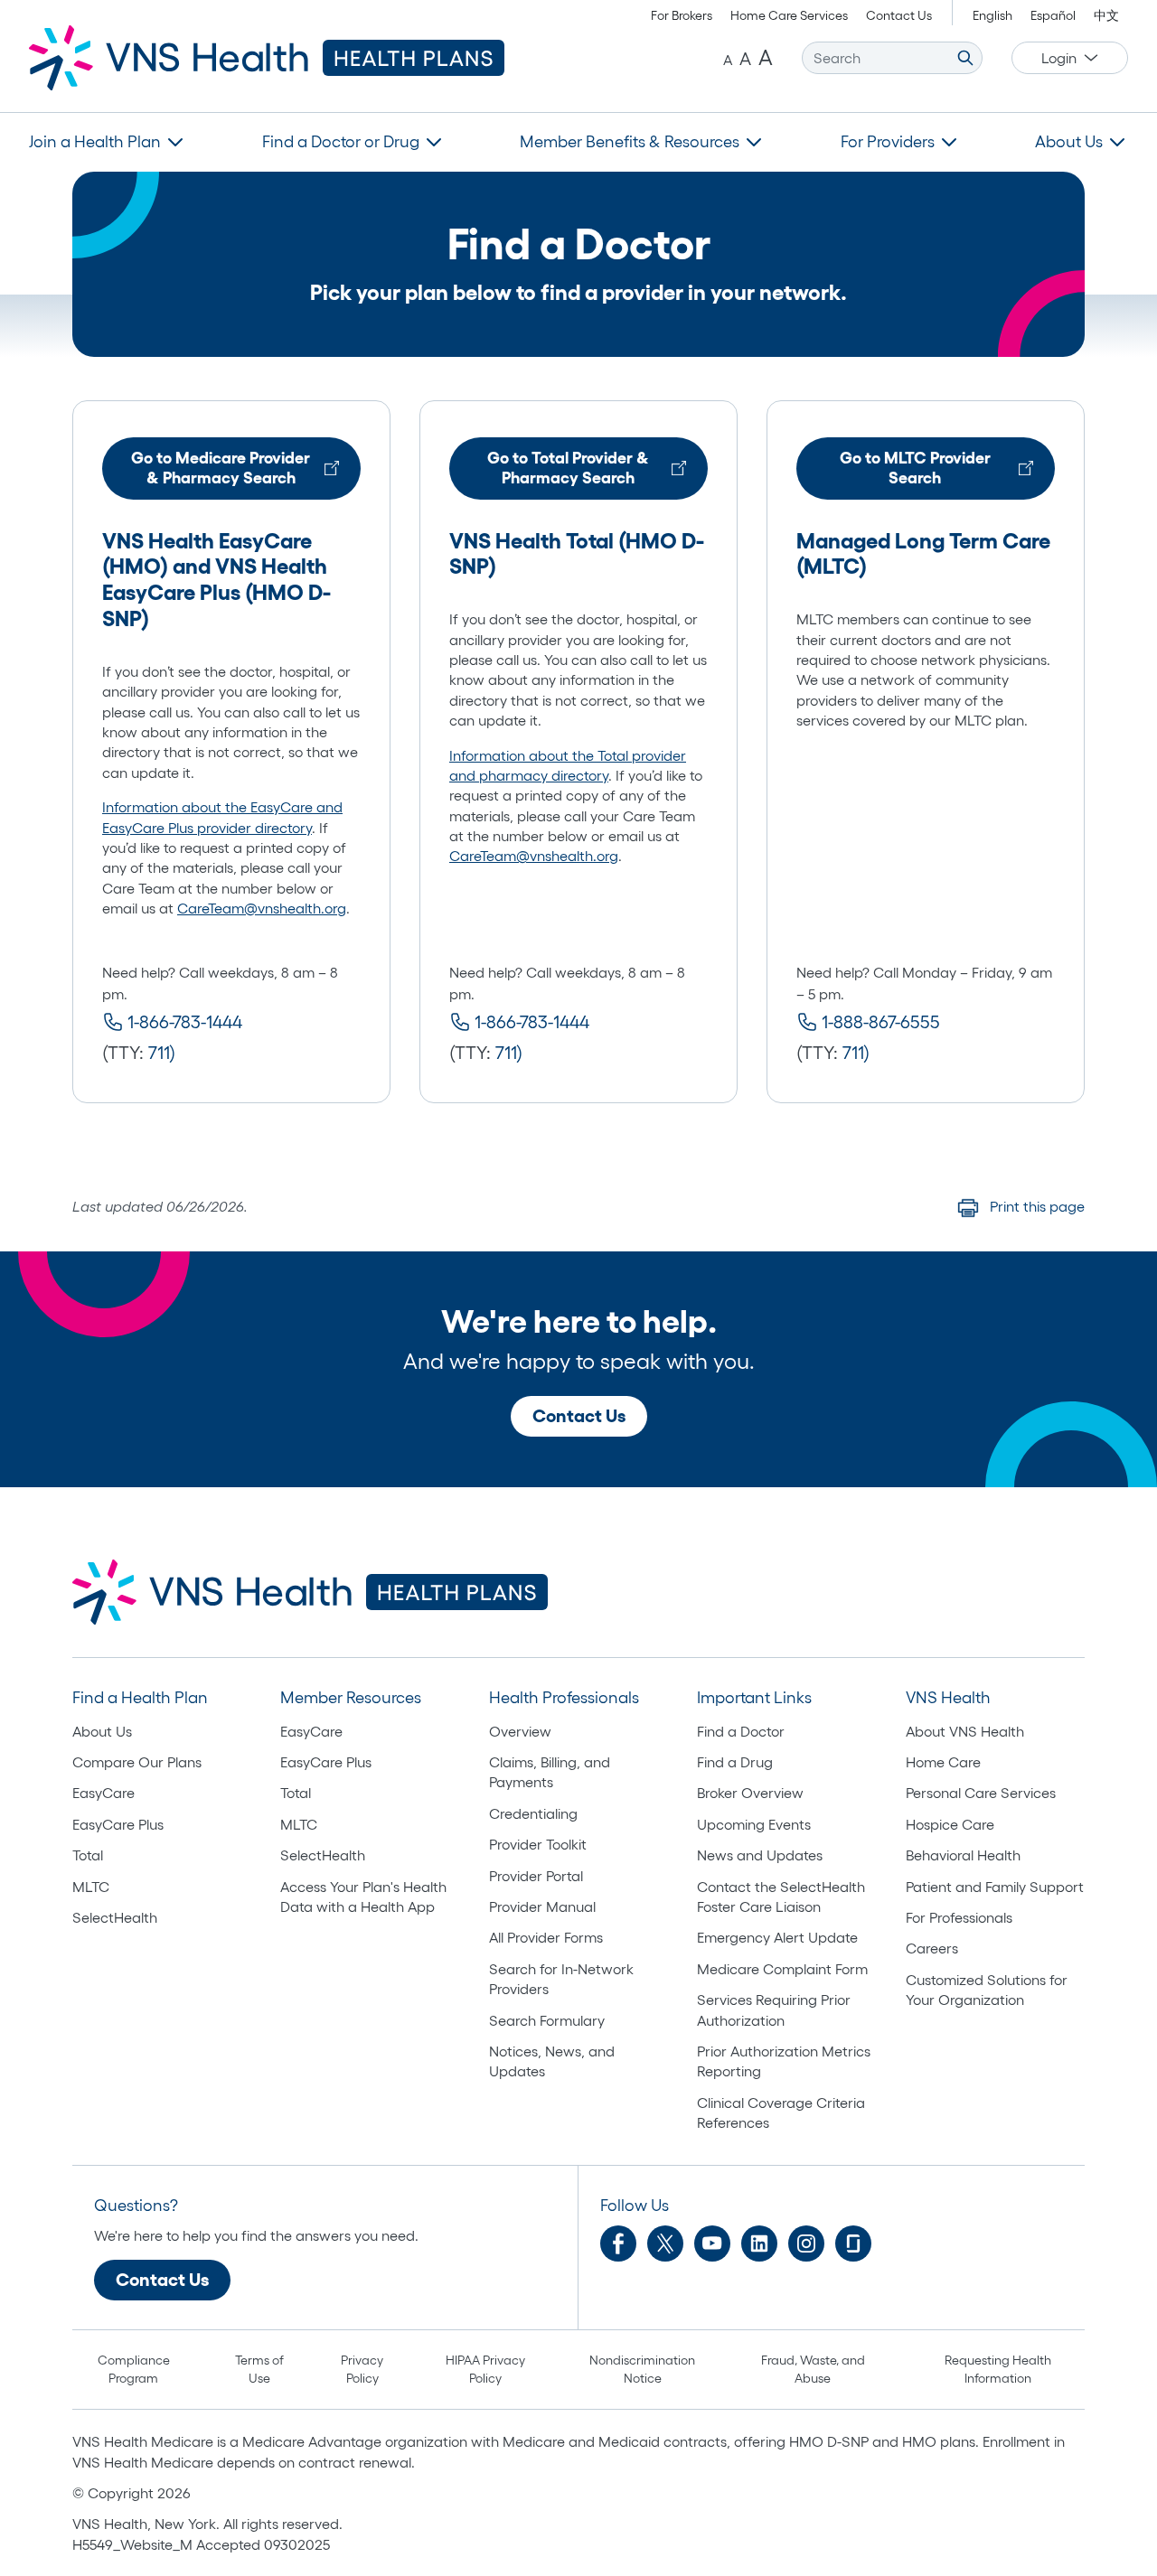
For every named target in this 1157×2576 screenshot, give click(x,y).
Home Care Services (789, 15)
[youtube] (712, 2243)
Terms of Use (259, 2369)
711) (162, 1053)
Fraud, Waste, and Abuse (813, 2369)
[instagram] (806, 2243)
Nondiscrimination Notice (642, 2369)
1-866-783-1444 (185, 1022)
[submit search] (965, 58)
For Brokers (682, 15)
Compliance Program (134, 2369)
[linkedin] (759, 2243)
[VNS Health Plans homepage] (267, 58)
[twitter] (665, 2243)
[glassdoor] (853, 2243)
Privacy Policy (362, 2369)
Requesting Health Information (998, 2369)
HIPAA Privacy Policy (485, 2369)
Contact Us (899, 15)
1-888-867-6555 (881, 1022)
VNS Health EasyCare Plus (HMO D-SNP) (216, 592)
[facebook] (618, 2243)
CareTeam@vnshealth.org (262, 908)
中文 (1106, 15)
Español (1053, 15)
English (992, 15)
